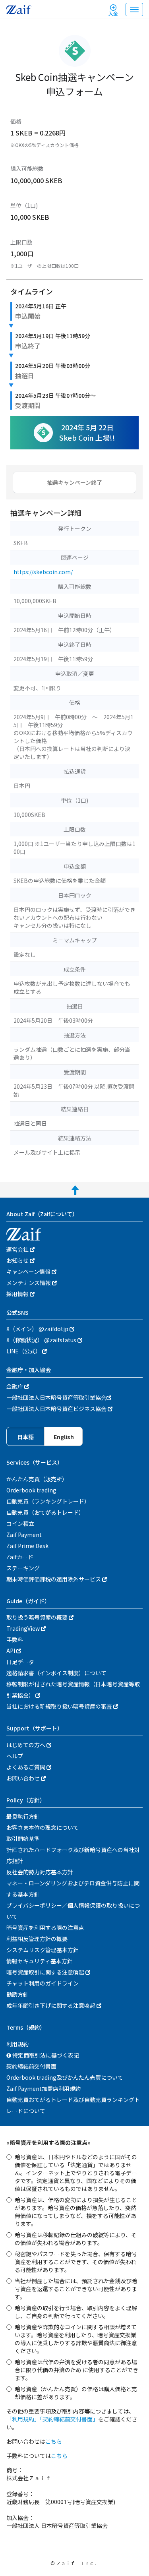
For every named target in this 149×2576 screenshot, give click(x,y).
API (11, 1651)
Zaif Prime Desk (27, 1546)
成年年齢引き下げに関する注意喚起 (51, 2005)
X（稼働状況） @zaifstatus (42, 1340)
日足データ (20, 1662)
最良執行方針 (23, 1816)
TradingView (24, 1628)
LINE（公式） (24, 1351)
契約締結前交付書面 (31, 2066)
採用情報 (18, 1294)
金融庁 (15, 1386)
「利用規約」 (23, 2419)
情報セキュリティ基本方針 (40, 1961)
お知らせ (18, 1260)
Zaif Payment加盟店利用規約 (44, 2088)
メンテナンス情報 (29, 1283)
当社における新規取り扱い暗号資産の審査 (60, 1706)
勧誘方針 (17, 1994)
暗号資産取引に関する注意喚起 (46, 1972)
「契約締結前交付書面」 (69, 2419)
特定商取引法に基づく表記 (45, 2055)
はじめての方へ (26, 1745)
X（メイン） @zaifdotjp (38, 1329)
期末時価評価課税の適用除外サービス (54, 1579)
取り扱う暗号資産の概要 (38, 1617)
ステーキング (23, 1568)
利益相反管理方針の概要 (37, 1939)
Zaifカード (20, 1557)
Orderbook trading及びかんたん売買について (65, 2077)
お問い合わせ (24, 1778)
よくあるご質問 (26, 1767)
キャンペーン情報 (29, 1272)
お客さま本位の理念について (43, 1827)
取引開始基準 (23, 1839)
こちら (54, 2441)
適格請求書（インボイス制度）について (56, 1673)
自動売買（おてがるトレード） (45, 1512)
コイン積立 (20, 1523)
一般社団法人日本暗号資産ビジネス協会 (57, 1409)
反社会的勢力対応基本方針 (40, 1872)
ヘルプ (15, 1756)
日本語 (25, 1437)
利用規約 (17, 2044)
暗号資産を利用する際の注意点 (45, 1928)
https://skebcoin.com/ (43, 572)
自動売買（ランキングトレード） (48, 1501)
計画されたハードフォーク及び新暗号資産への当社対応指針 (73, 1855)
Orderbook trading (31, 1490)
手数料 (15, 1639)
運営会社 (18, 1249)
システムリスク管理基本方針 (43, 1950)
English (64, 1437)
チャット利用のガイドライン (43, 1983)
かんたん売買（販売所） (37, 1479)
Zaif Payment (24, 1535)
